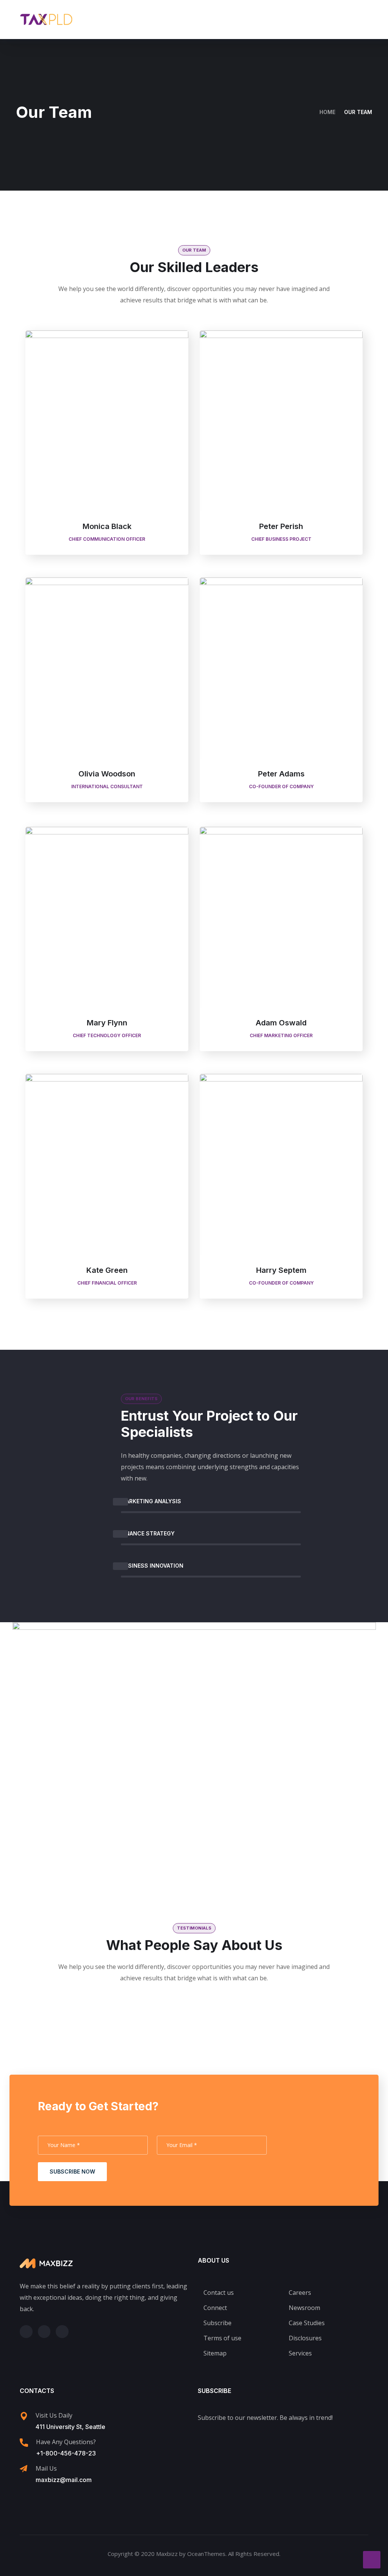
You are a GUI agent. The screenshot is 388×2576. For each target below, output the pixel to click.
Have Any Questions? (66, 2442)
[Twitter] (26, 2332)
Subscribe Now (72, 2171)
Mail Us (46, 2468)
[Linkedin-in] (62, 2332)
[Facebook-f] (44, 2332)
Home (327, 112)
